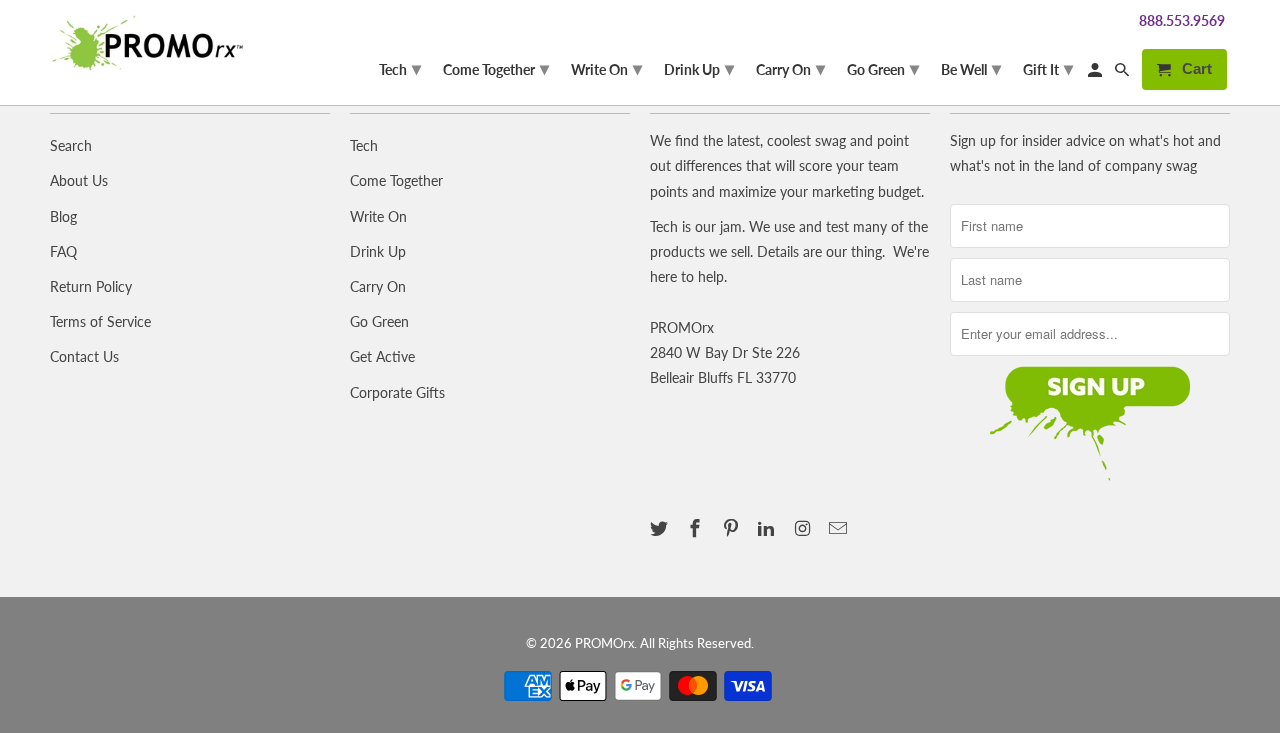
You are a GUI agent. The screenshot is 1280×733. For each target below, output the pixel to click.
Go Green (379, 321)
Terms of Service (100, 321)
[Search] (1123, 73)
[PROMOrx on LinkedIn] (768, 528)
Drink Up (378, 251)
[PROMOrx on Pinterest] (733, 528)
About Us (79, 180)
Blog (63, 216)
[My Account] (1096, 73)
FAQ (63, 251)
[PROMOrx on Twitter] (661, 528)
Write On (378, 216)
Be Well (971, 68)
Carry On (378, 286)
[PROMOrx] (152, 43)
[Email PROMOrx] (840, 528)
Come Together (396, 180)
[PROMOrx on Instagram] (804, 528)
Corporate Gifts (397, 392)
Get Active (382, 356)
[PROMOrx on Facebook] (697, 528)
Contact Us (84, 356)
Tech (364, 145)
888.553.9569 (1182, 20)
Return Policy (91, 286)
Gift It (1048, 68)
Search (71, 145)
